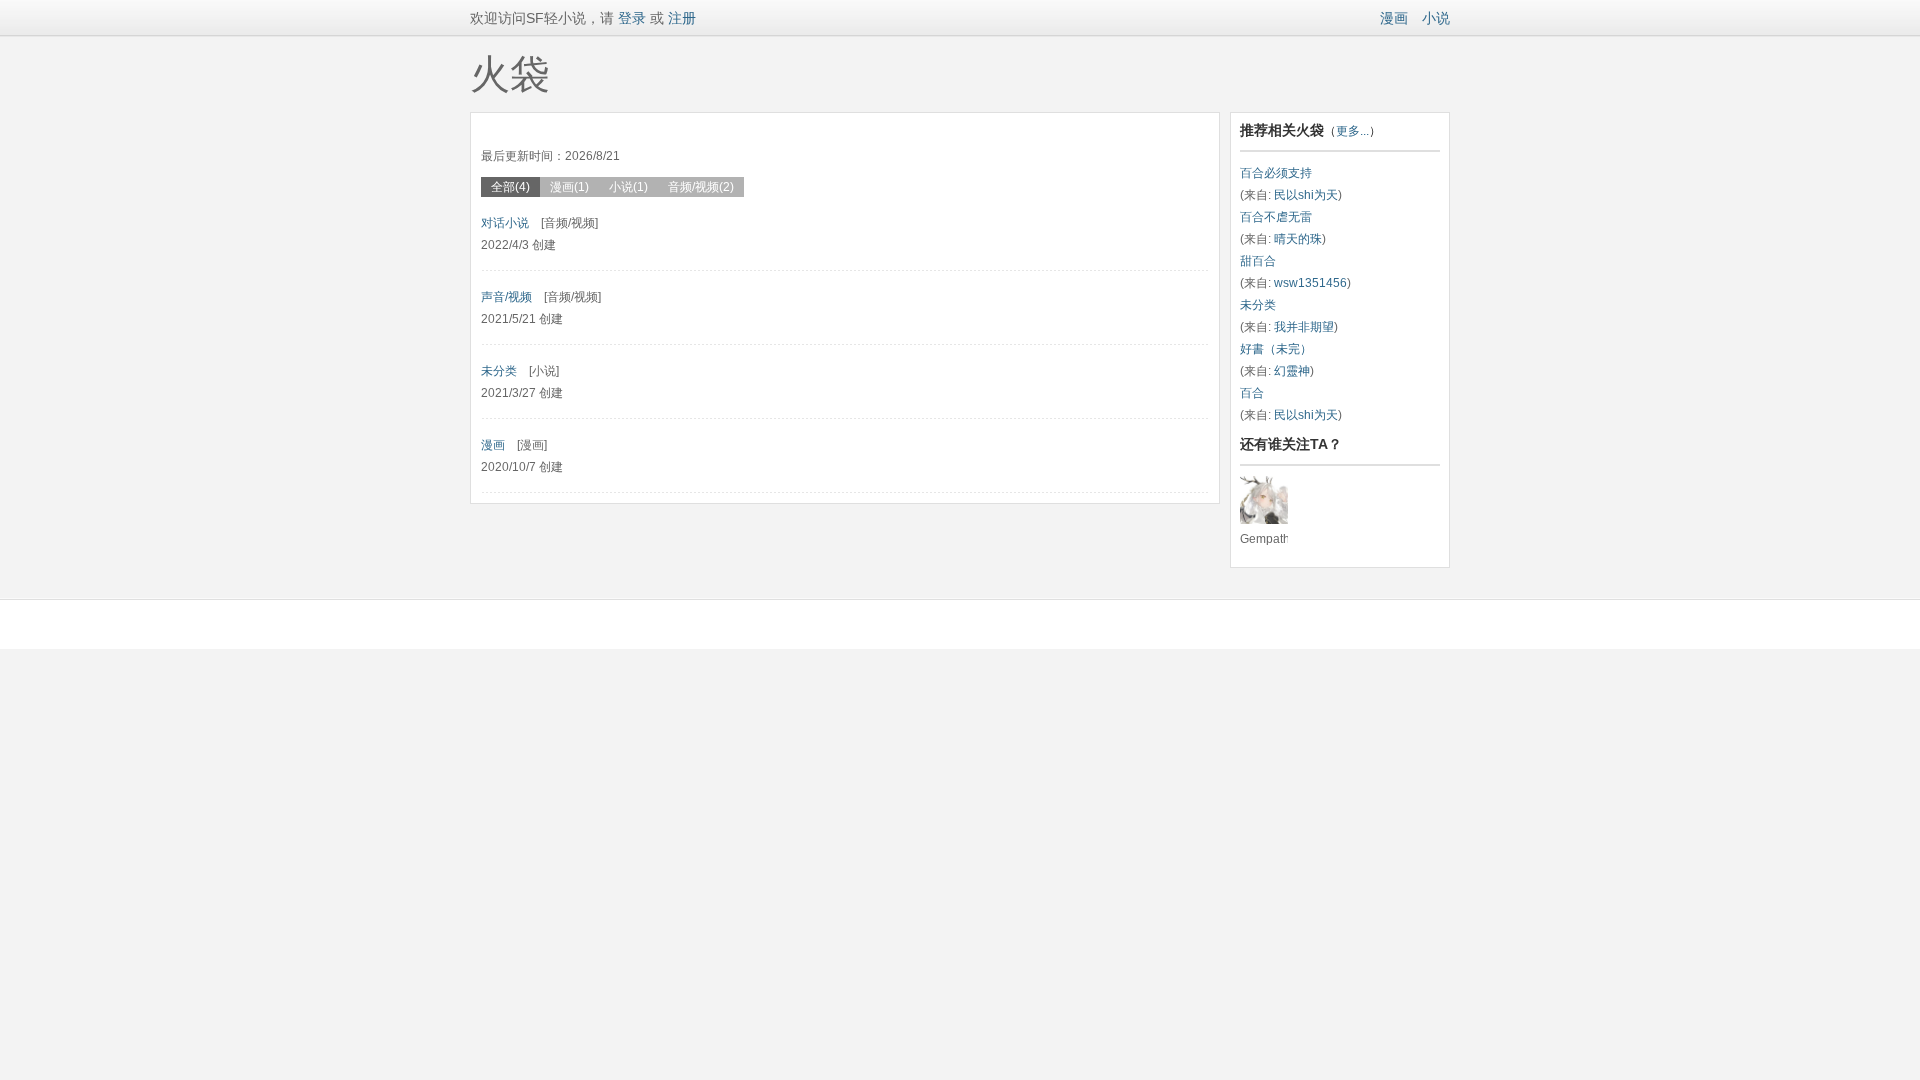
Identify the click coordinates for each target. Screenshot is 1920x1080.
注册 (682, 18)
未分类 (499, 371)
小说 (1436, 18)
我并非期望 (1304, 327)
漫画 (1394, 18)
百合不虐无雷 (1276, 217)
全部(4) (510, 187)
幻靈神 (1292, 371)
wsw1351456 (1310, 283)
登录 (630, 18)
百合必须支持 (1276, 173)
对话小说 (505, 223)
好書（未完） (1276, 349)
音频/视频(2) (701, 187)
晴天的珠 (1298, 239)
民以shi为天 (1306, 195)
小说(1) (628, 187)
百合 (1252, 393)
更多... (1352, 131)
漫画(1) (569, 187)
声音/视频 (506, 297)
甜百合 (1258, 261)
